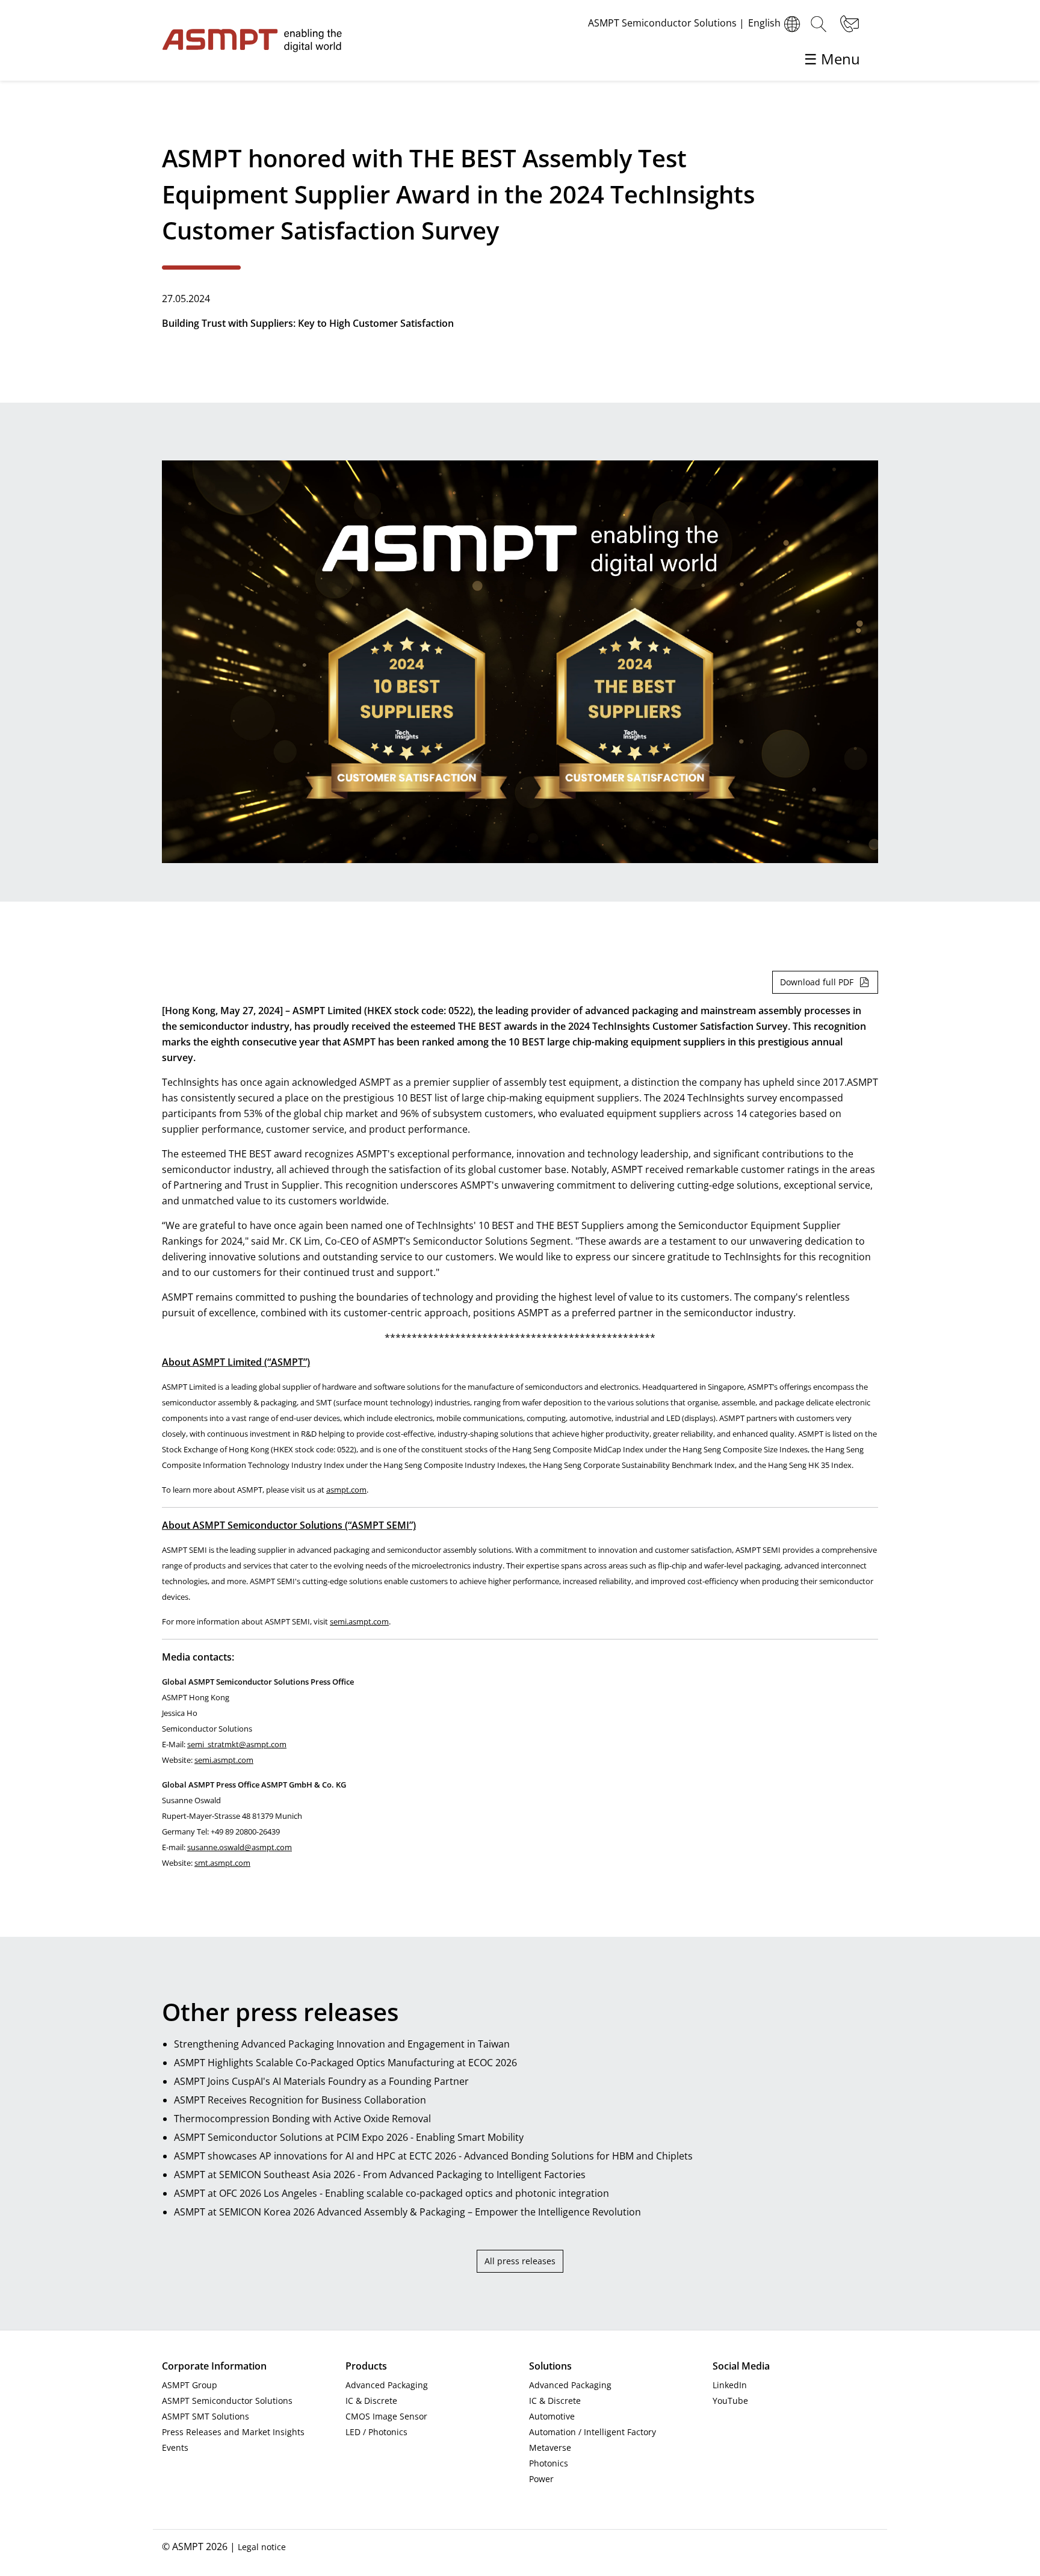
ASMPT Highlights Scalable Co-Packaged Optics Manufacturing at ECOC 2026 (345, 2063)
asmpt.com (346, 1490)
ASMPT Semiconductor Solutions (227, 2401)
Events (175, 2448)
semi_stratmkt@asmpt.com (237, 1744)
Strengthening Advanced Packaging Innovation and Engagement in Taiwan (342, 2044)
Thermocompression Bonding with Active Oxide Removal (302, 2119)
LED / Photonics (376, 2432)
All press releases (520, 2261)
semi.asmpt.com (359, 1621)
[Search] (819, 24)
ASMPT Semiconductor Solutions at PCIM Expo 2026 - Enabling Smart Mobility (349, 2137)
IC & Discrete (371, 2401)
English (764, 23)
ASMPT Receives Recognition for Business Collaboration (300, 2100)
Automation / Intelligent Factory (593, 2432)
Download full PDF (817, 982)
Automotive (552, 2416)
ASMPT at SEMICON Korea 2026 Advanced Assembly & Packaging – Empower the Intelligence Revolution (407, 2212)
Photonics (549, 2463)
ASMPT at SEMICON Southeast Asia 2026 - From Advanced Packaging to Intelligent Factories (380, 2175)
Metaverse (550, 2448)
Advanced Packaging (387, 2385)
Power (541, 2479)
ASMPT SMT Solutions (206, 2416)
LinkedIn (730, 2385)
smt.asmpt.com (222, 1863)
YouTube (730, 2401)
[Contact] (848, 24)
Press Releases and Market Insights (233, 2432)
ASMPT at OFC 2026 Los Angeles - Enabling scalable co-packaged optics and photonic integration (392, 2193)
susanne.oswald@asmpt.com (240, 1847)
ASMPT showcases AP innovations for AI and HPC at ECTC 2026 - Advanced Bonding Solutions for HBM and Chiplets (433, 2156)
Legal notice (262, 2547)
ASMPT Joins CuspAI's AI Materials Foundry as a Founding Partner (321, 2081)
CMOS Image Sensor (386, 2416)
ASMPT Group (190, 2385)
